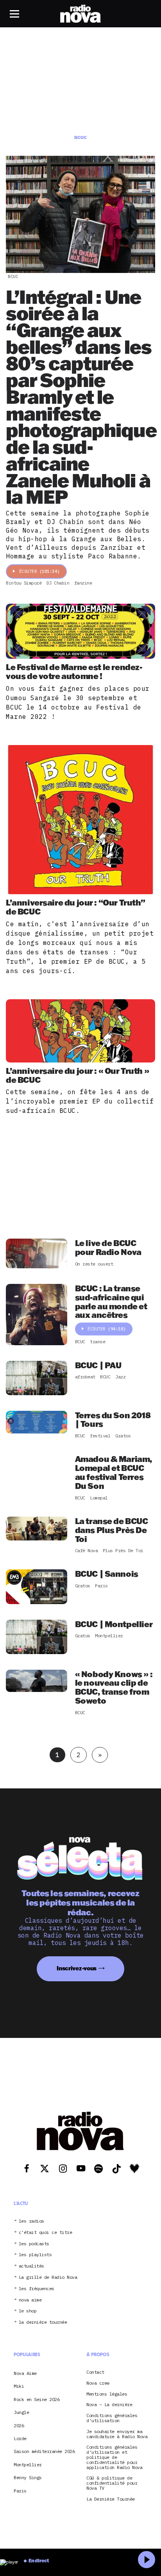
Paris (20, 2491)
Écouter (39, 571)
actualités (31, 2266)
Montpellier (28, 2465)
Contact (95, 2372)
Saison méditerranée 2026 (44, 2451)
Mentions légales (107, 2394)
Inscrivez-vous (77, 1968)
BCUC (13, 276)
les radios (31, 2221)
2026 (19, 2425)
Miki (19, 2386)
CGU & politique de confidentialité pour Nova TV (112, 2483)
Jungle (21, 2412)
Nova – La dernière (109, 2405)
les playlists (35, 2255)
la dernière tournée (43, 2322)
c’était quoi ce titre (46, 2233)
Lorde (20, 2438)
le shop (28, 2311)
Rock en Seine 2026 (37, 2399)
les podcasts (34, 2244)
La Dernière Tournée (111, 2499)
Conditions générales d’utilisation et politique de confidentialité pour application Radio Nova (114, 2457)
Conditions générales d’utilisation (112, 2418)
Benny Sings (28, 2477)
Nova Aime (25, 2373)
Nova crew (98, 2383)
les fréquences (37, 2289)
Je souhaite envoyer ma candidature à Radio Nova (117, 2434)
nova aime (30, 2300)
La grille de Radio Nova (48, 2277)
